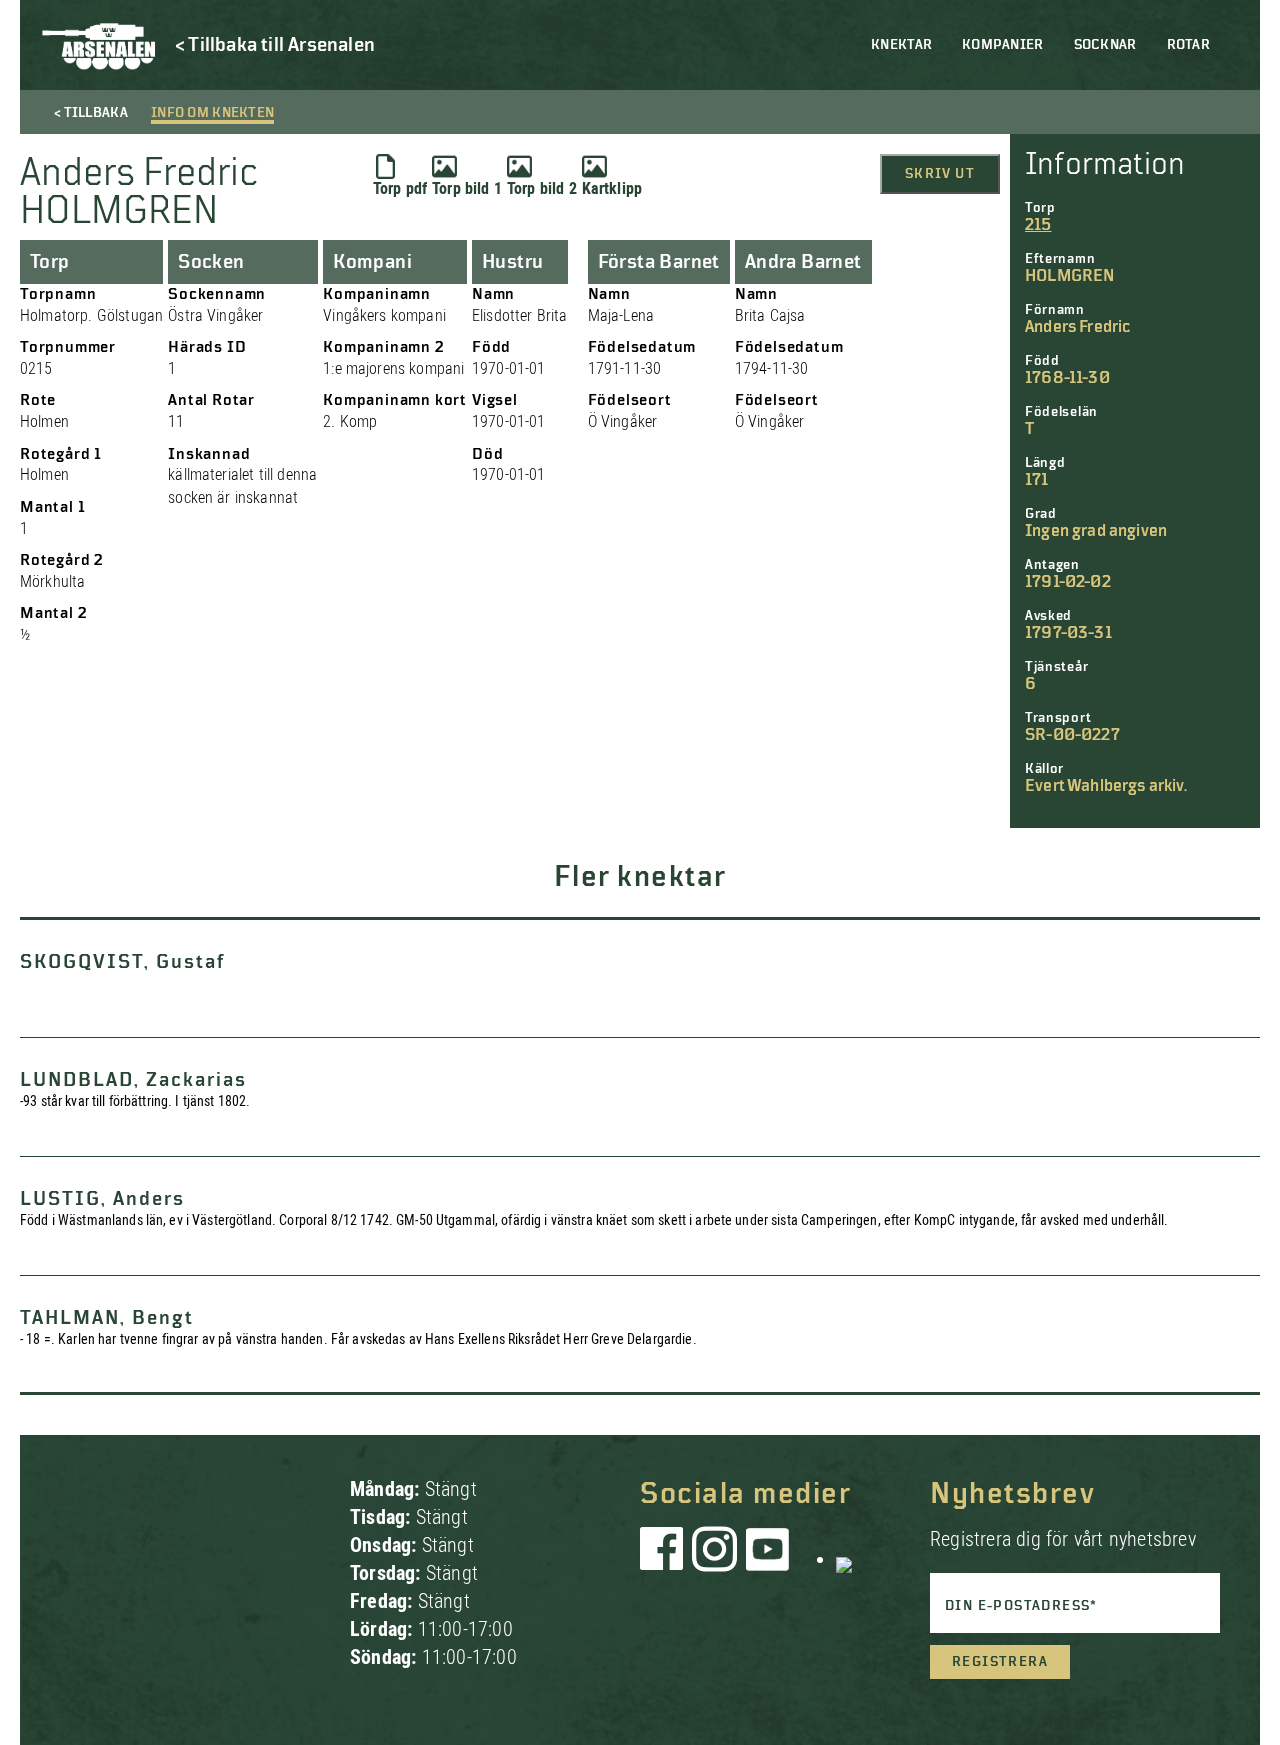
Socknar (1105, 45)
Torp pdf (400, 188)
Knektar (901, 45)
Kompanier (1003, 45)
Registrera (1000, 1662)
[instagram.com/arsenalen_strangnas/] (715, 1559)
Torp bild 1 (467, 188)
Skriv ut (940, 174)
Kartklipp (612, 188)
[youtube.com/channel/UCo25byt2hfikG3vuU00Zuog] (768, 1559)
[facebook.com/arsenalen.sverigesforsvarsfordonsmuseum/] (665, 1559)
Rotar (1188, 45)
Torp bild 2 (542, 188)
